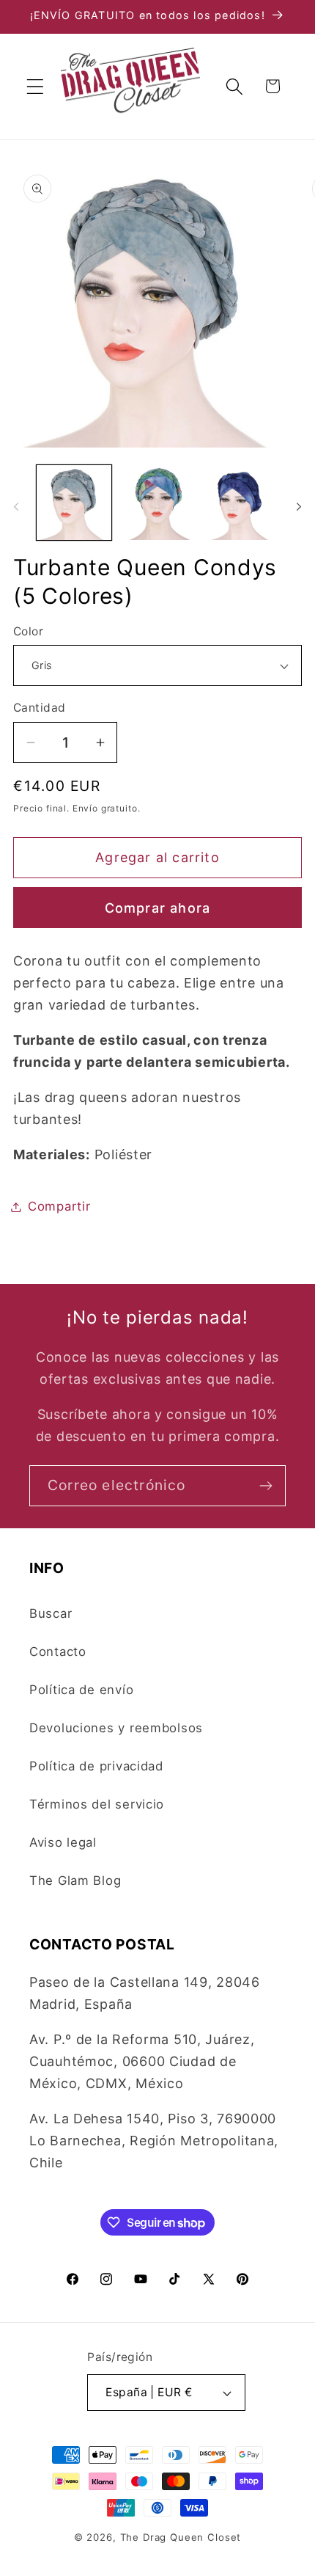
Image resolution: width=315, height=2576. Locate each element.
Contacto (58, 1652)
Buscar (51, 1613)
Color (28, 631)
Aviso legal (63, 1842)
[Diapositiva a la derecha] (299, 507)
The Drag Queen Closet (181, 2537)
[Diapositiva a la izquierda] (16, 507)
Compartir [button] (59, 1206)
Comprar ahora (158, 908)
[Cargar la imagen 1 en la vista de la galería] (74, 503)
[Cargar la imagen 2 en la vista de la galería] (157, 503)
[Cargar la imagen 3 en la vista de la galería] (240, 503)
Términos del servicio (97, 1804)
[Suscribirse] (266, 1486)
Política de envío (81, 1690)
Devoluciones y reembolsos (116, 1728)
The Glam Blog (75, 1880)
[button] (36, 86)
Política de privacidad (96, 1766)
